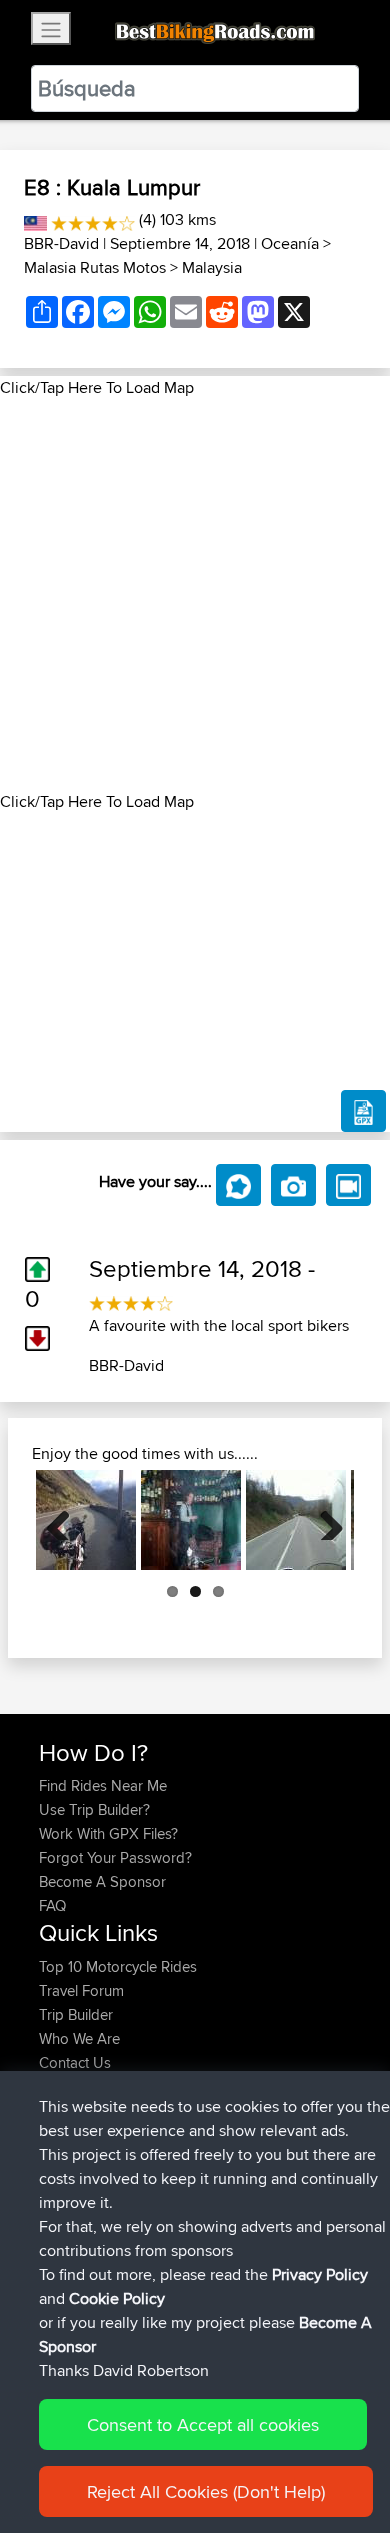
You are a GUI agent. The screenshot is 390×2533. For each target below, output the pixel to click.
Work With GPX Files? (108, 1833)
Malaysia (212, 267)
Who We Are (79, 2038)
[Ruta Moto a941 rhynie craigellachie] (191, 1520)
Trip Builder (76, 2014)
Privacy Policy (320, 2274)
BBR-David (61, 243)
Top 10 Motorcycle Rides (118, 1966)
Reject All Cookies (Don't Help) (206, 2491)
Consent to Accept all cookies (203, 2424)
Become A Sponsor (102, 1881)
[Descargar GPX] (363, 1111)
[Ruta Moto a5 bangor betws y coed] (86, 1520)
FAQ (52, 1905)
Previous (66, 1520)
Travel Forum (81, 1990)
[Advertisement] (195, 595)
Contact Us (75, 2062)
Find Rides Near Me (103, 1785)
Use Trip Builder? (94, 1809)
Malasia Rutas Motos (95, 267)
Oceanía (290, 243)
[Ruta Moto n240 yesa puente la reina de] (296, 1520)
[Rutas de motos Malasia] (35, 219)
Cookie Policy (117, 2298)
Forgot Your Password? (115, 1857)
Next (324, 1520)
